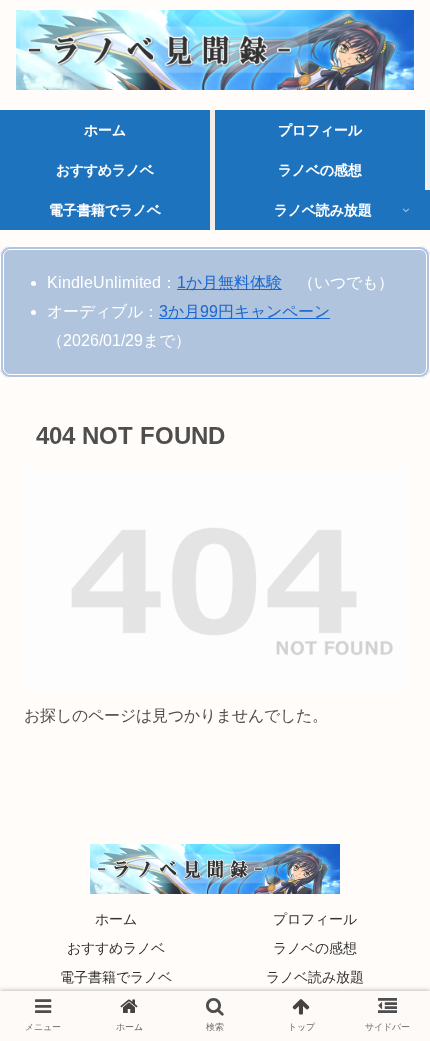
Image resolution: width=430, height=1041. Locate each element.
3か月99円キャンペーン (244, 311)
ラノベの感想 (315, 948)
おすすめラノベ (116, 948)
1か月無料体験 (229, 282)
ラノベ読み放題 (315, 977)
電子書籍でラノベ (116, 977)
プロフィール (315, 919)
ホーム (116, 919)
